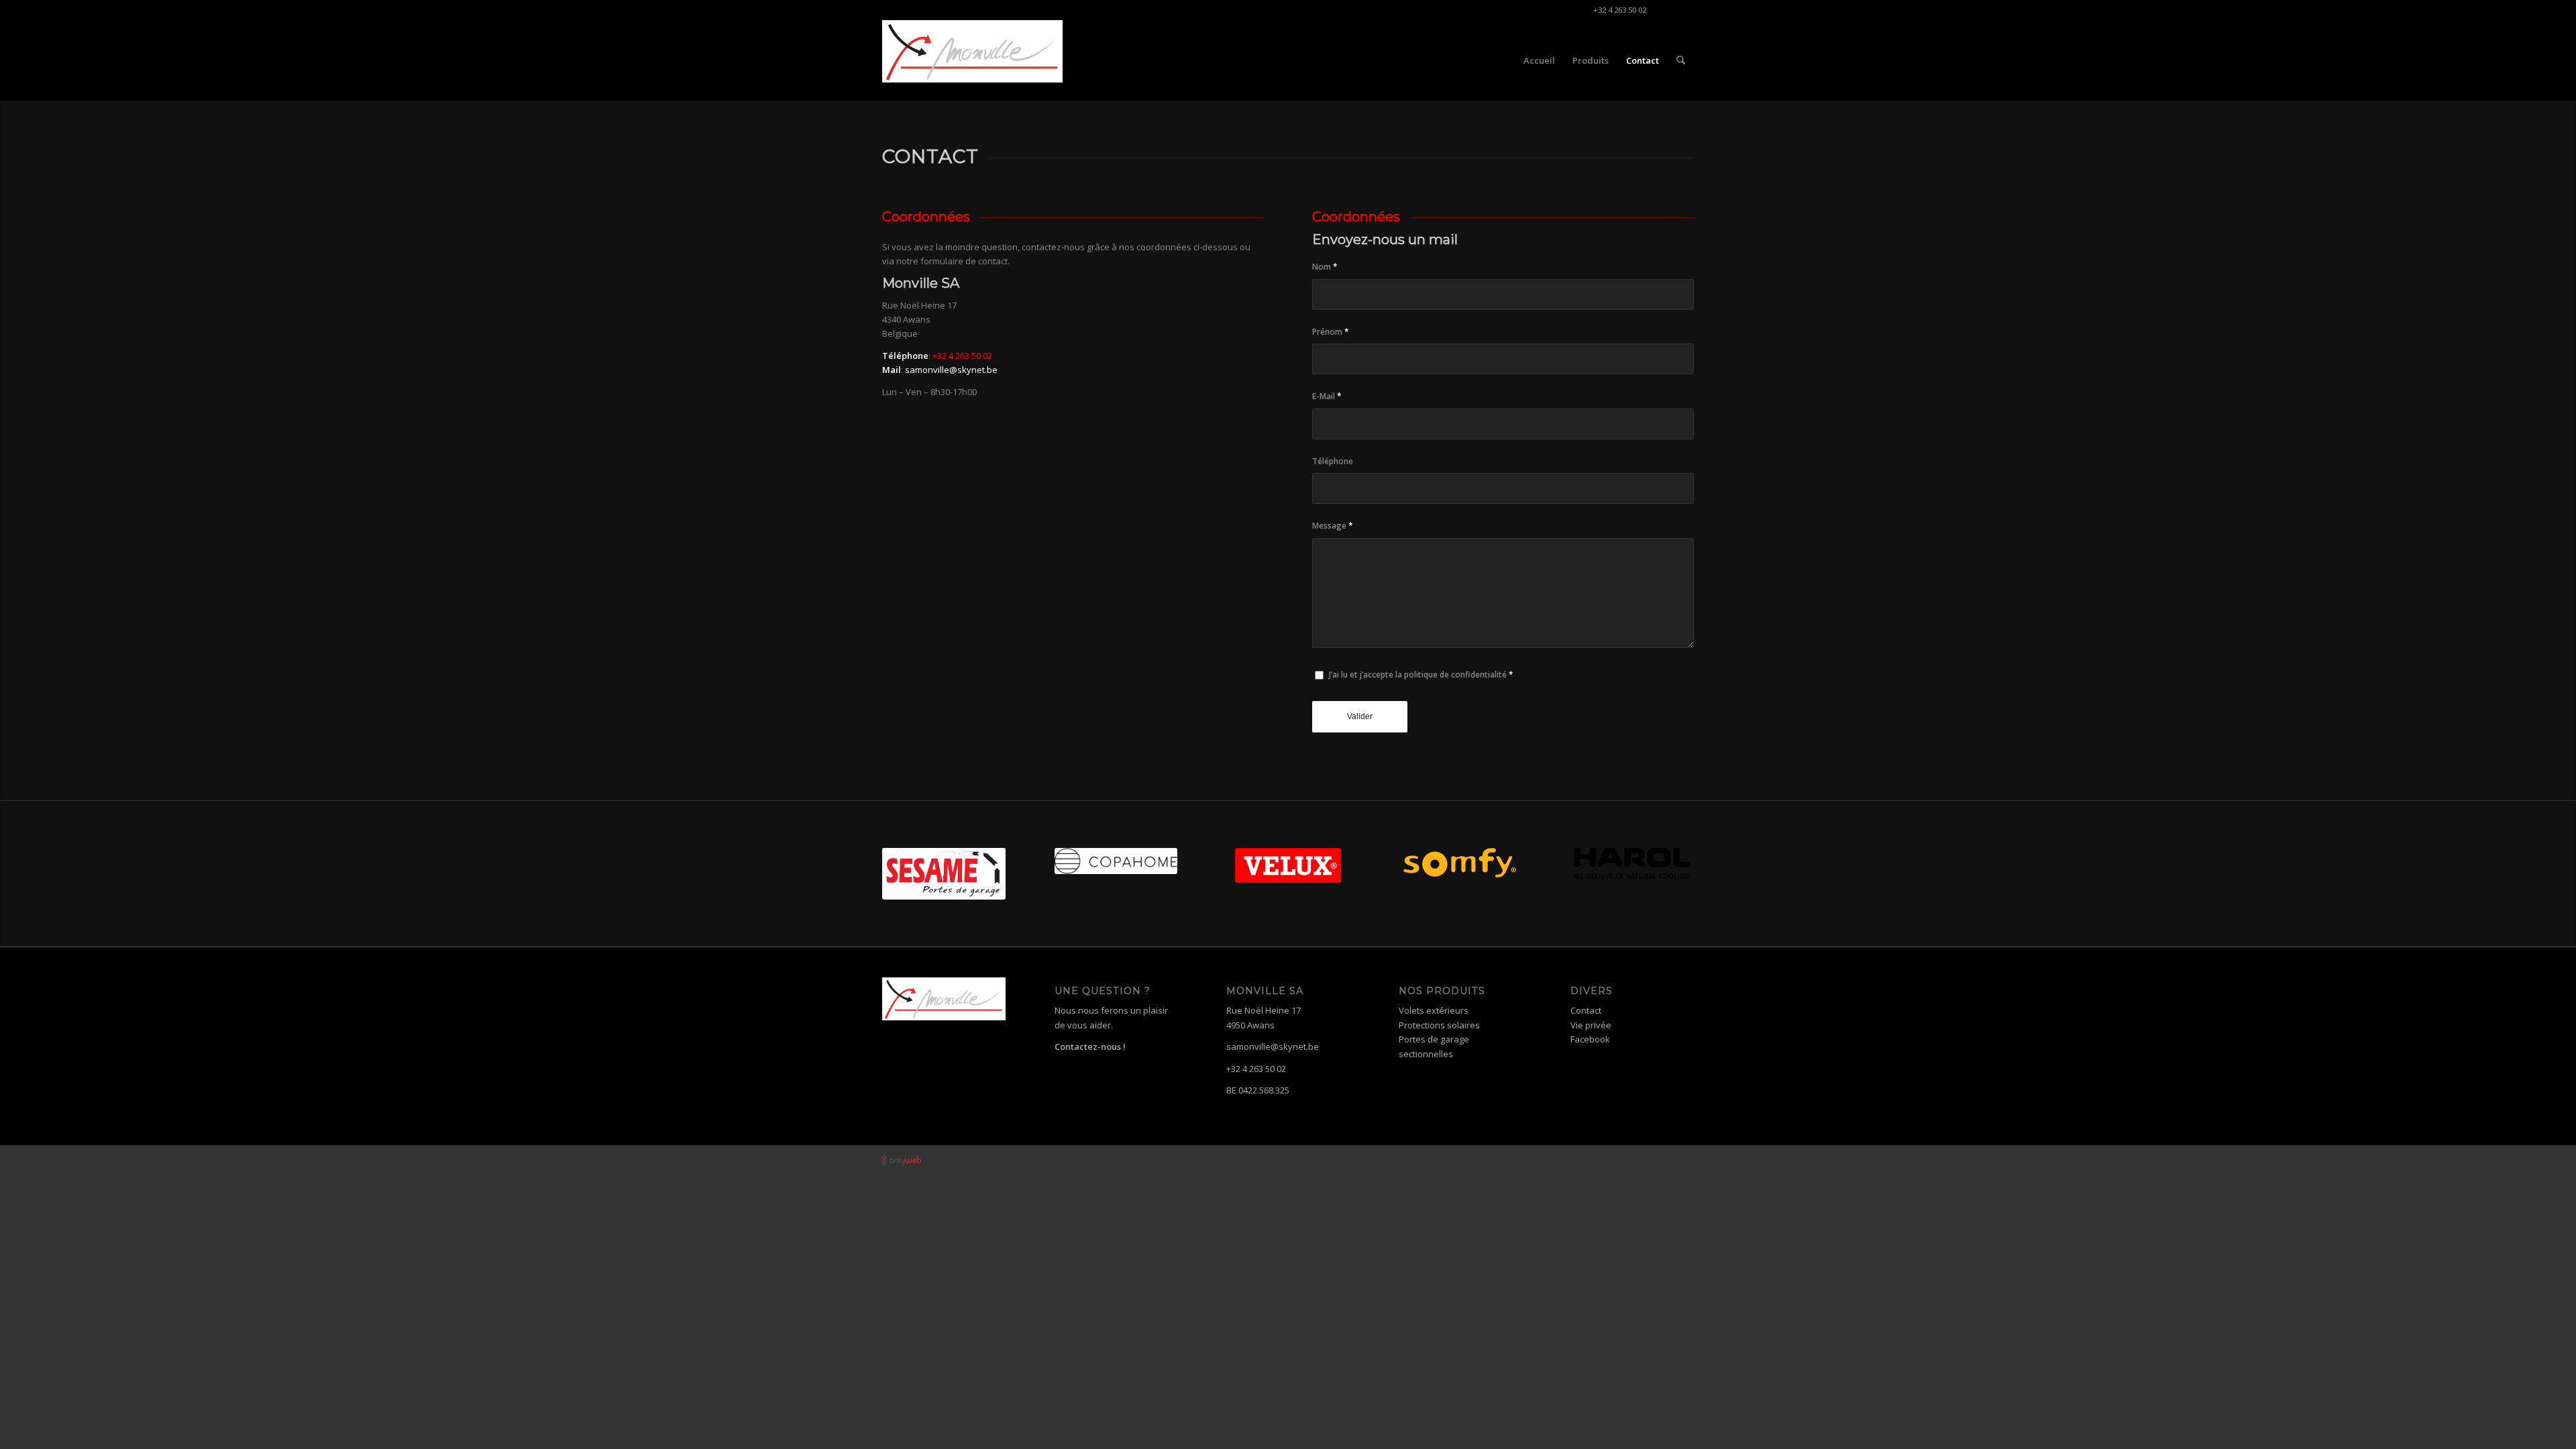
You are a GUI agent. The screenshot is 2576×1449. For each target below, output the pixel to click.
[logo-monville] (972, 60)
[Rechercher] (1681, 60)
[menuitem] (1539, 60)
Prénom (1331, 332)
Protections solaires (1439, 1025)
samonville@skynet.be (951, 370)
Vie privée (1591, 1025)
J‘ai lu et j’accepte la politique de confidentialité (1421, 675)
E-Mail (1327, 396)
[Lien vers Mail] (1684, 10)
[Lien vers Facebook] (1663, 10)
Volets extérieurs (1434, 1010)
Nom (1325, 267)
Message (1333, 526)
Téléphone (1333, 461)
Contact (1586, 1010)
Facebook (1590, 1039)
